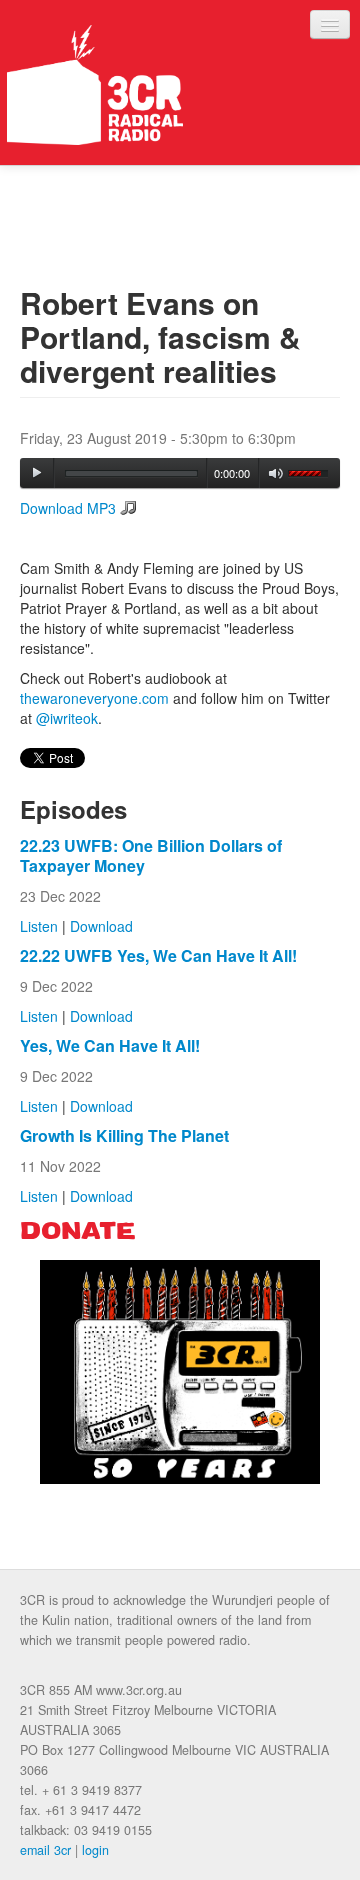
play (37, 473)
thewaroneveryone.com (94, 698)
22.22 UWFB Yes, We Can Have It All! (158, 955)
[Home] (95, 85)
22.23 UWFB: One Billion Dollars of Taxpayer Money (151, 855)
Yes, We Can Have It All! (110, 1045)
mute (276, 473)
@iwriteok (67, 718)
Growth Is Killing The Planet (124, 1135)
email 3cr (45, 1850)
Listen (39, 926)
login (95, 1850)
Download (101, 926)
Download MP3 (68, 508)
